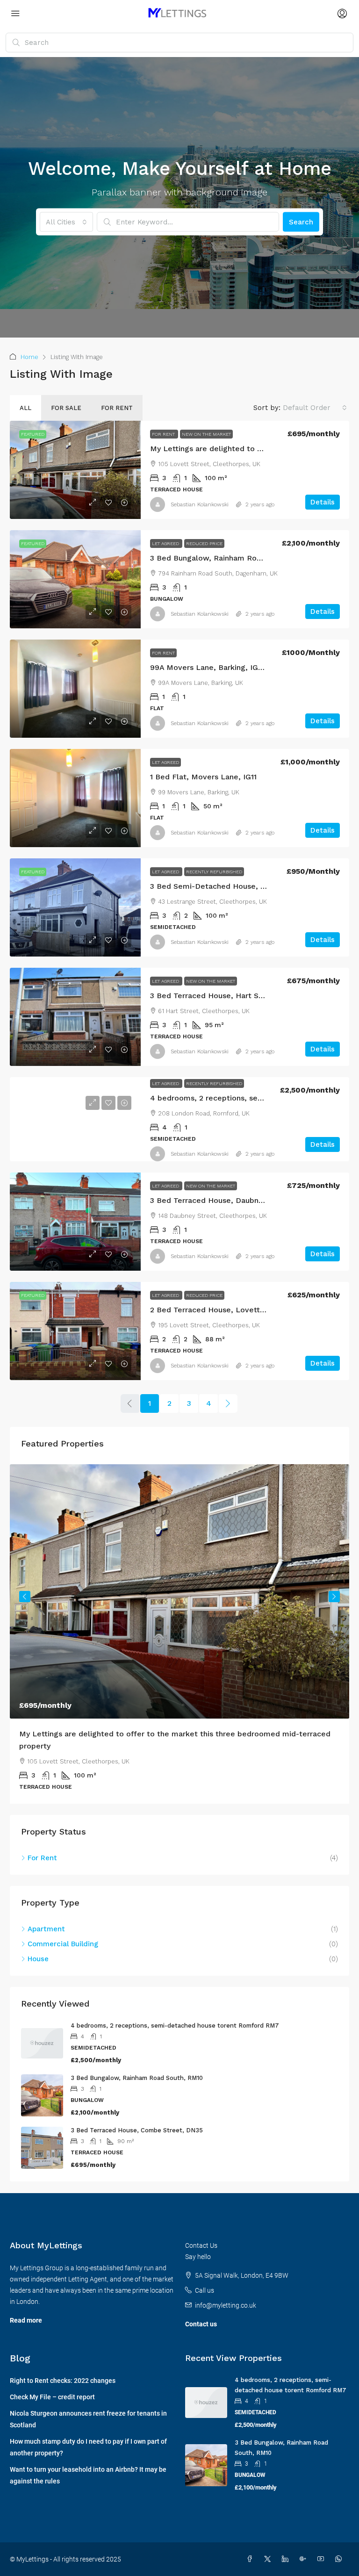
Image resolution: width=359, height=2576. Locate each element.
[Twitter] (269, 2547)
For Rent (164, 434)
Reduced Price (204, 543)
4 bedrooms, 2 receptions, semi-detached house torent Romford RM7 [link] (175, 2013)
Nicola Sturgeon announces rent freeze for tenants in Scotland (88, 2407)
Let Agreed (166, 543)
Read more (26, 2308)
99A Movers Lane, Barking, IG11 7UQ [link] (215, 667)
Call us (205, 2278)
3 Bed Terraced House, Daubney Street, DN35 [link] (234, 1200)
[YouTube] (323, 2547)
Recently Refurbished (214, 872)
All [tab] (25, 408)
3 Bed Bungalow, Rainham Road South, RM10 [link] (232, 558)
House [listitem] (38, 1947)
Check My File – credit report (52, 2385)
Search (301, 222)
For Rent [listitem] (42, 1846)
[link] (75, 470)
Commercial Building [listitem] (63, 1932)
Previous (25, 1592)
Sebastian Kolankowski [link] (200, 504)
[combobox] (66, 222)
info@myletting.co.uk (226, 2293)
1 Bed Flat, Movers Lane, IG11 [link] (203, 777)
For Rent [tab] (117, 408)
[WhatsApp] (340, 2547)
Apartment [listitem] (46, 1917)
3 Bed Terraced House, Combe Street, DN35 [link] (137, 2118)
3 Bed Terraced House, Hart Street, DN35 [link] (226, 996)
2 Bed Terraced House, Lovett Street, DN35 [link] (230, 1310)
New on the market (206, 434)
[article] (179, 1628)
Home (29, 357)
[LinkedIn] (287, 2547)
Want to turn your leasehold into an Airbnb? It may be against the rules (88, 2463)
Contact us (201, 2312)
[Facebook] (251, 2547)
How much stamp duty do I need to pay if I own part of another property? (88, 2435)
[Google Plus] (305, 2547)
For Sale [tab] (66, 408)
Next (334, 1592)
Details (323, 502)
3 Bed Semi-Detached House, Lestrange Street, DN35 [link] (249, 886)
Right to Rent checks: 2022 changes (63, 2368)
